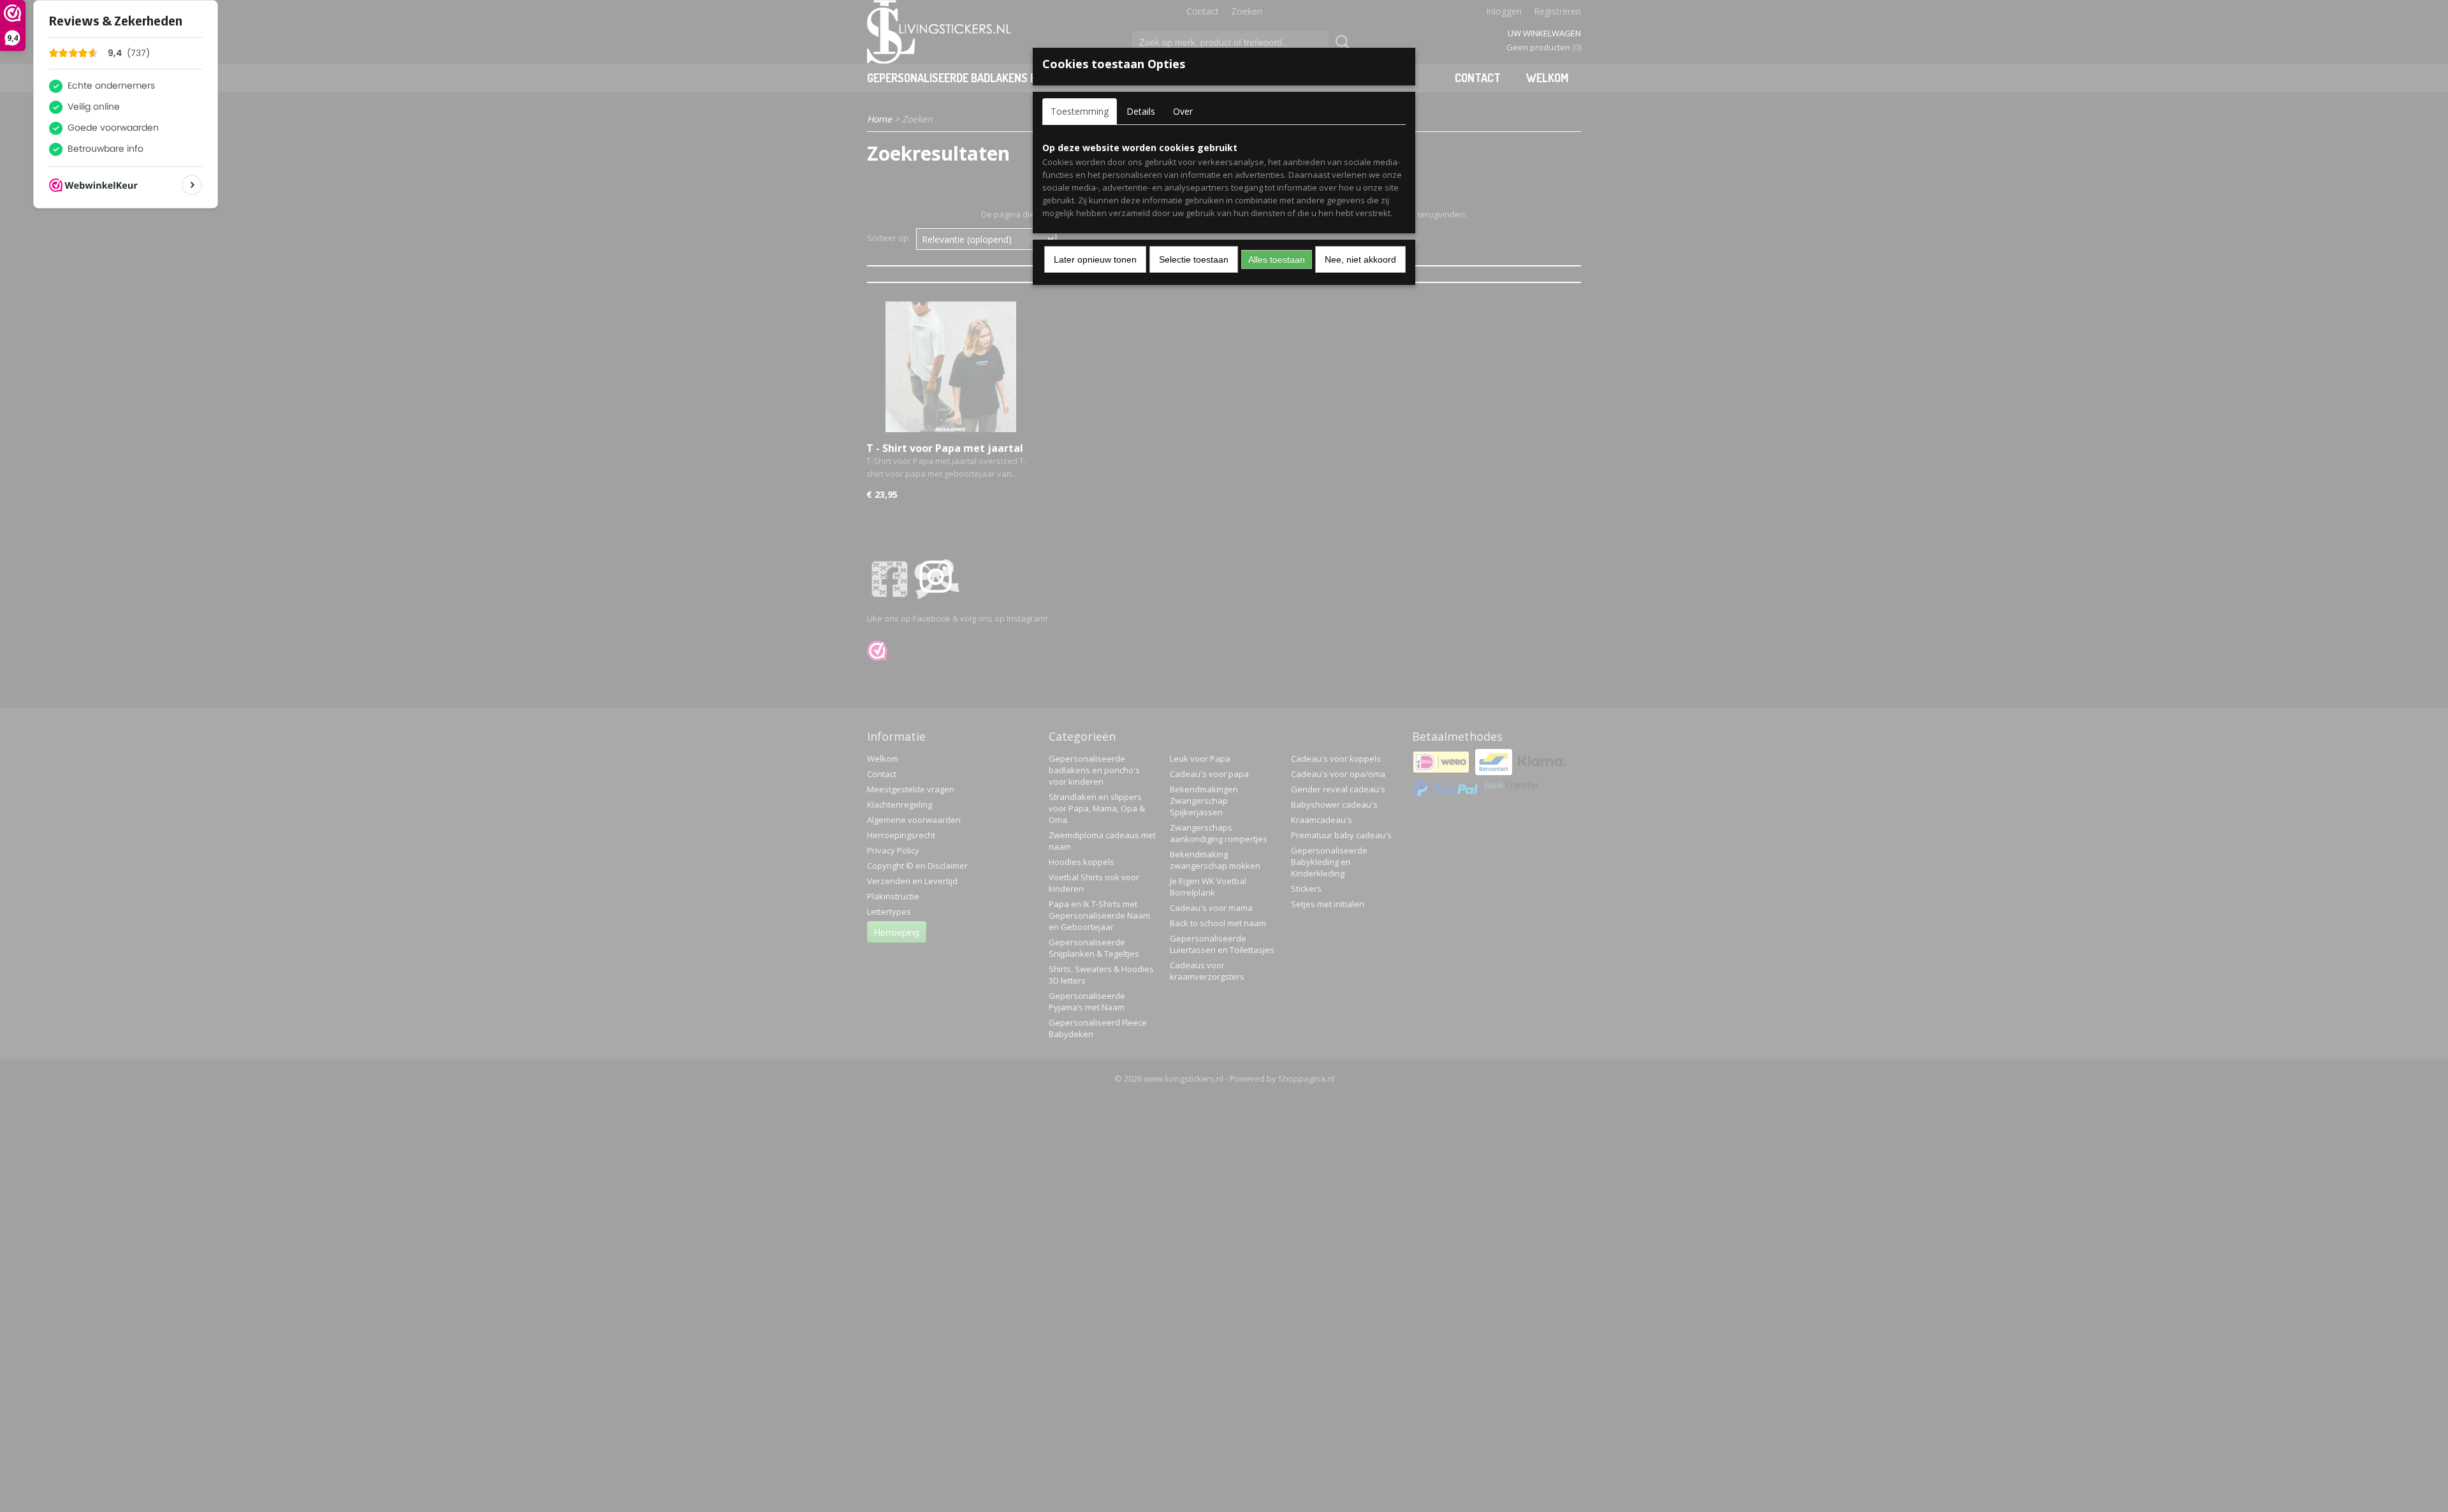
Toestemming (1080, 111)
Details (1141, 111)
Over (1183, 111)
